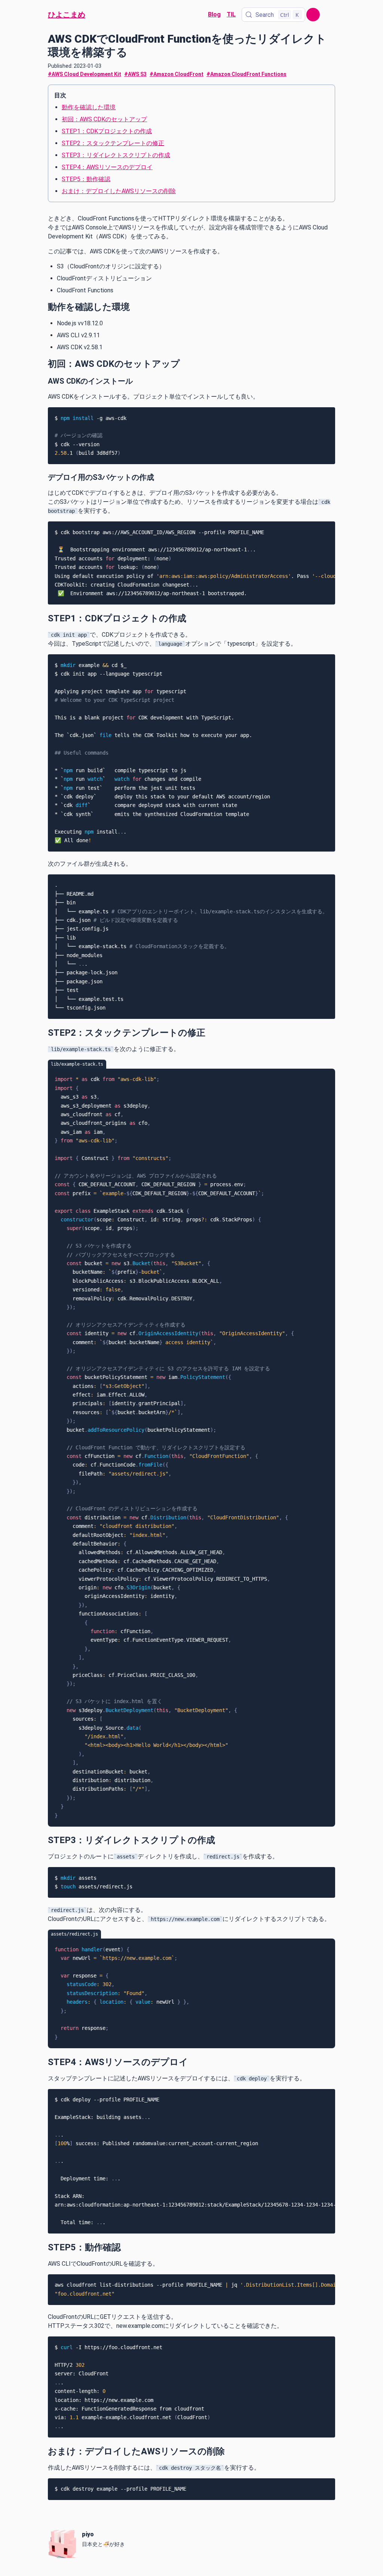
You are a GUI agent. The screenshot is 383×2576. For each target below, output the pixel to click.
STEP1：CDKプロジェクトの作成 (107, 131)
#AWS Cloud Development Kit (85, 74)
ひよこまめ (67, 15)
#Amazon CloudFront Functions (246, 74)
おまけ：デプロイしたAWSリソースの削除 (119, 191)
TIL (231, 14)
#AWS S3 (135, 74)
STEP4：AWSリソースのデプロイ (107, 167)
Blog (214, 14)
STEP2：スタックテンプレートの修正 (113, 143)
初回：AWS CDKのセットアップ (104, 119)
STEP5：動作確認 (86, 179)
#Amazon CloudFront (177, 74)
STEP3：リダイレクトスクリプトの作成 (116, 155)
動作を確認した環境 (89, 107)
